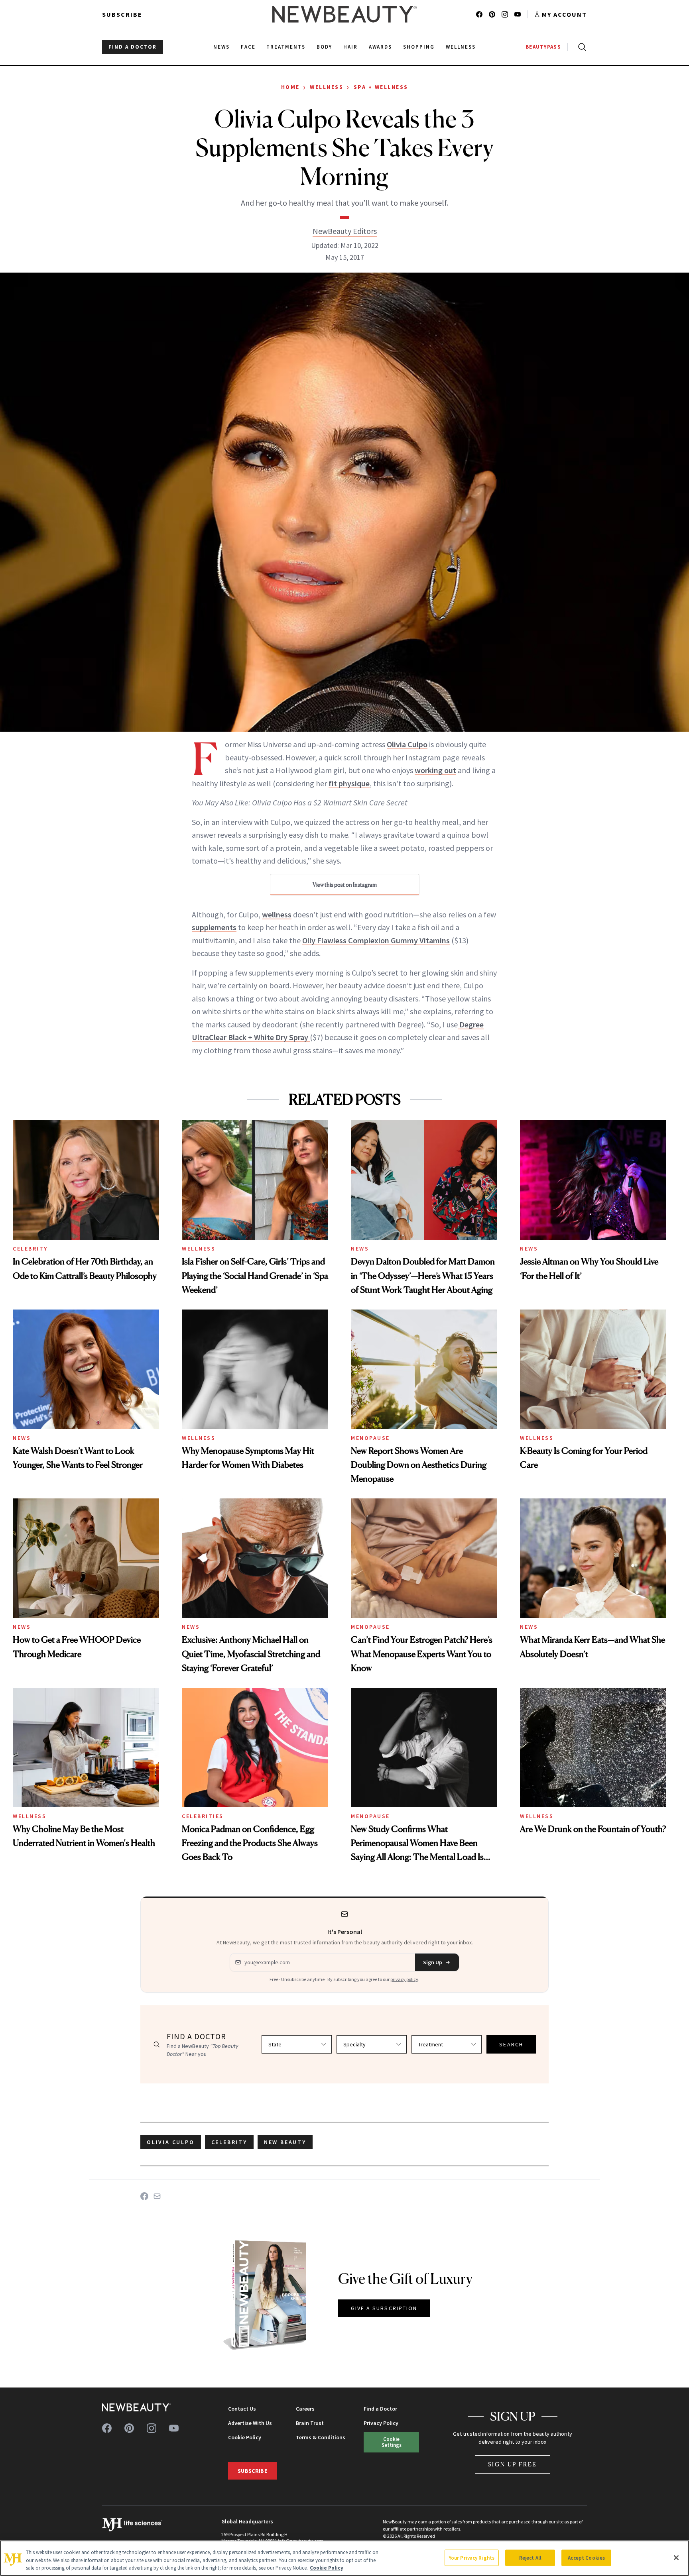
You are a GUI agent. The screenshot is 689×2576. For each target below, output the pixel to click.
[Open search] (581, 47)
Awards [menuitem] (381, 47)
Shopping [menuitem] (419, 47)
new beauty (285, 2142)
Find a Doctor (380, 2409)
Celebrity (30, 1249)
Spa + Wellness (381, 87)
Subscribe (122, 14)
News (360, 1249)
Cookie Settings (392, 2442)
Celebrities (203, 1816)
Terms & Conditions (321, 2437)
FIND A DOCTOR (133, 47)
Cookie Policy (245, 2437)
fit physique (349, 783)
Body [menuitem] (324, 47)
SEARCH (511, 2044)
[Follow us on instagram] (505, 14)
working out (435, 770)
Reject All (530, 2557)
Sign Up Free (513, 2464)
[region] (344, 2558)
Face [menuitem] (248, 47)
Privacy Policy (381, 2423)
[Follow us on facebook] (479, 14)
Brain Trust (310, 2423)
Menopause (370, 1438)
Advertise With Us (250, 2423)
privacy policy (404, 1979)
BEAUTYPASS (543, 47)
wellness (277, 914)
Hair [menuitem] (350, 47)
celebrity (229, 2142)
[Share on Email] (157, 2196)
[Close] (676, 2558)
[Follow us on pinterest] (492, 14)
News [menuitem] (221, 47)
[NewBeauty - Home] (344, 14)
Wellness (327, 87)
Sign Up (433, 1962)
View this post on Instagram (345, 885)
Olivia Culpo (407, 744)
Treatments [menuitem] (286, 47)
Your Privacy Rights (472, 2557)
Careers (305, 2409)
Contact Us (242, 2409)
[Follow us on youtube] (518, 14)
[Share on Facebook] (144, 2196)
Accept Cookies (586, 2557)
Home (290, 87)
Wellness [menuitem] (461, 47)
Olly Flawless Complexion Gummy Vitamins (376, 940)
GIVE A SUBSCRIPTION (384, 2308)
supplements (214, 927)
